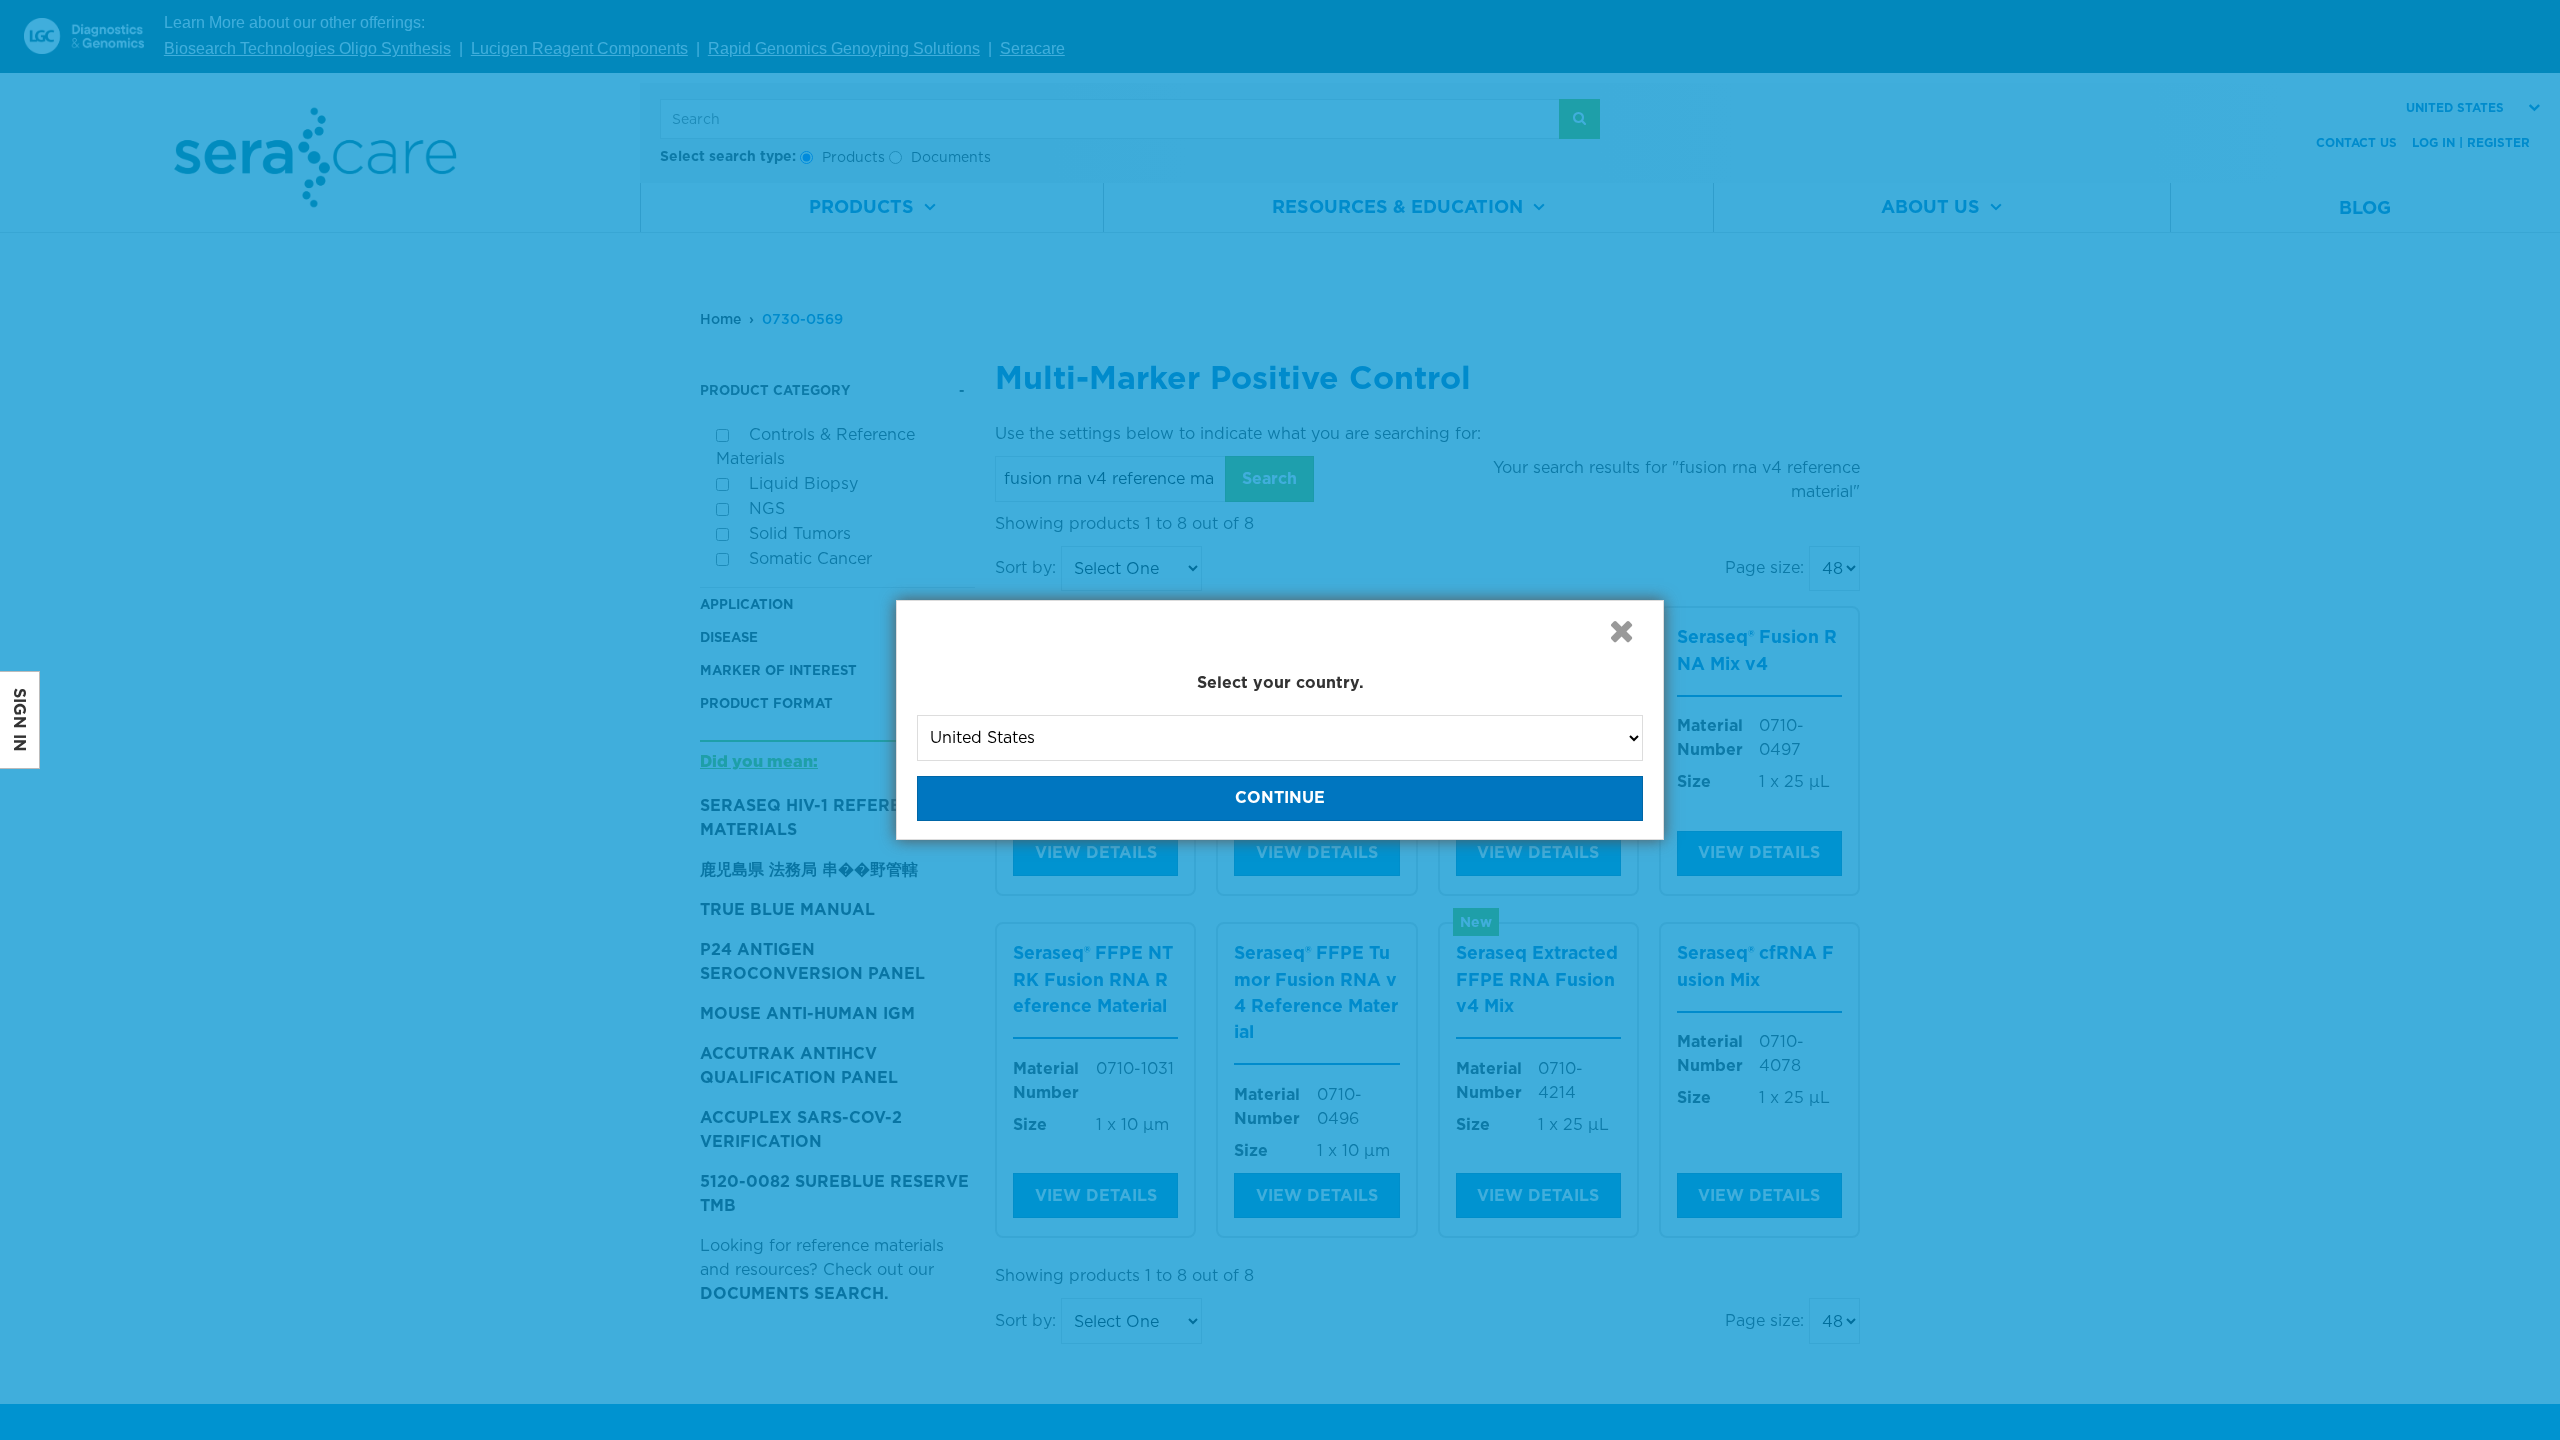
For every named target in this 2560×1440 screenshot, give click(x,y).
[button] (1621, 631)
